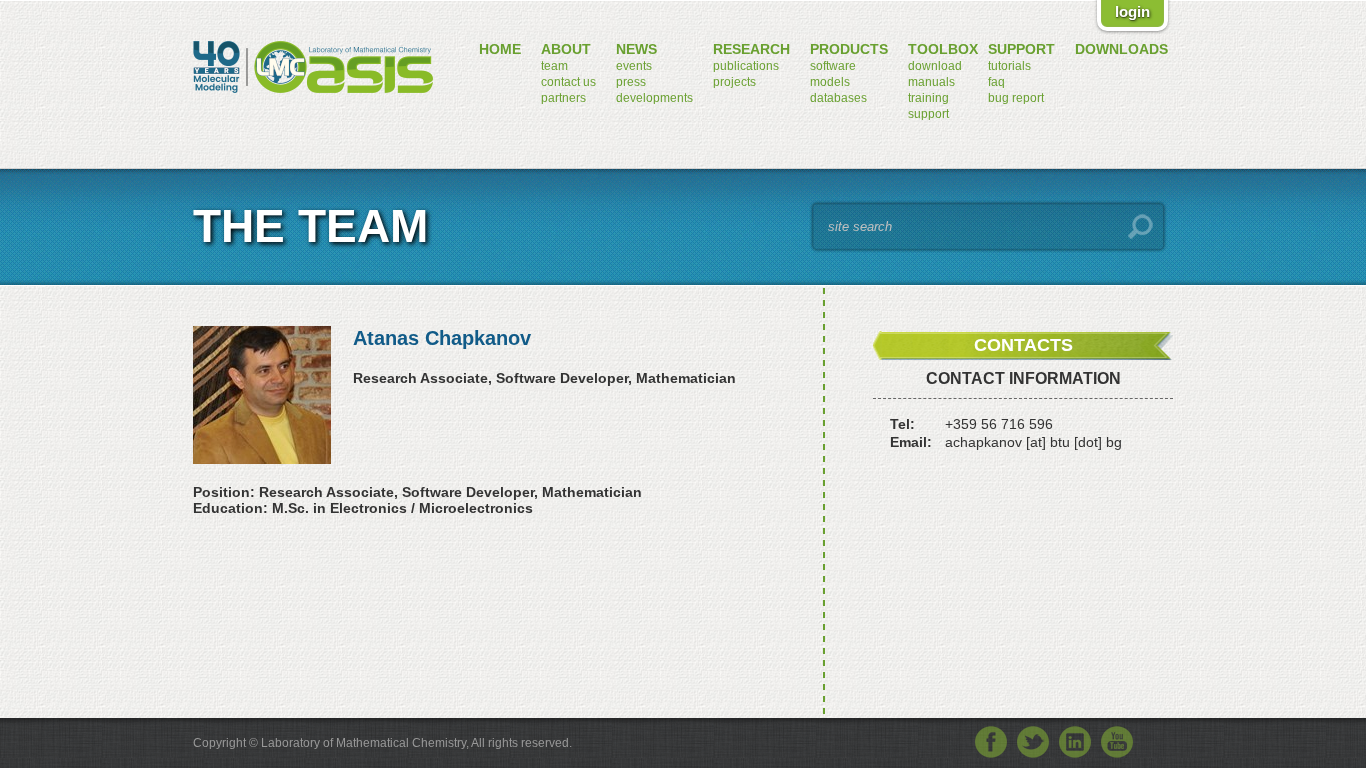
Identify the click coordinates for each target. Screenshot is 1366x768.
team (554, 66)
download (935, 66)
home (500, 49)
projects (734, 82)
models (830, 82)
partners (563, 98)
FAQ (996, 82)
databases (838, 98)
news (636, 49)
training (928, 98)
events (634, 66)
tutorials (1009, 66)
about (566, 49)
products (849, 49)
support (928, 114)
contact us (568, 82)
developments (654, 98)
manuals (931, 82)
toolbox (943, 49)
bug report (1016, 98)
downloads (1121, 49)
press (631, 82)
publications (746, 66)
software (833, 66)
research (751, 49)
